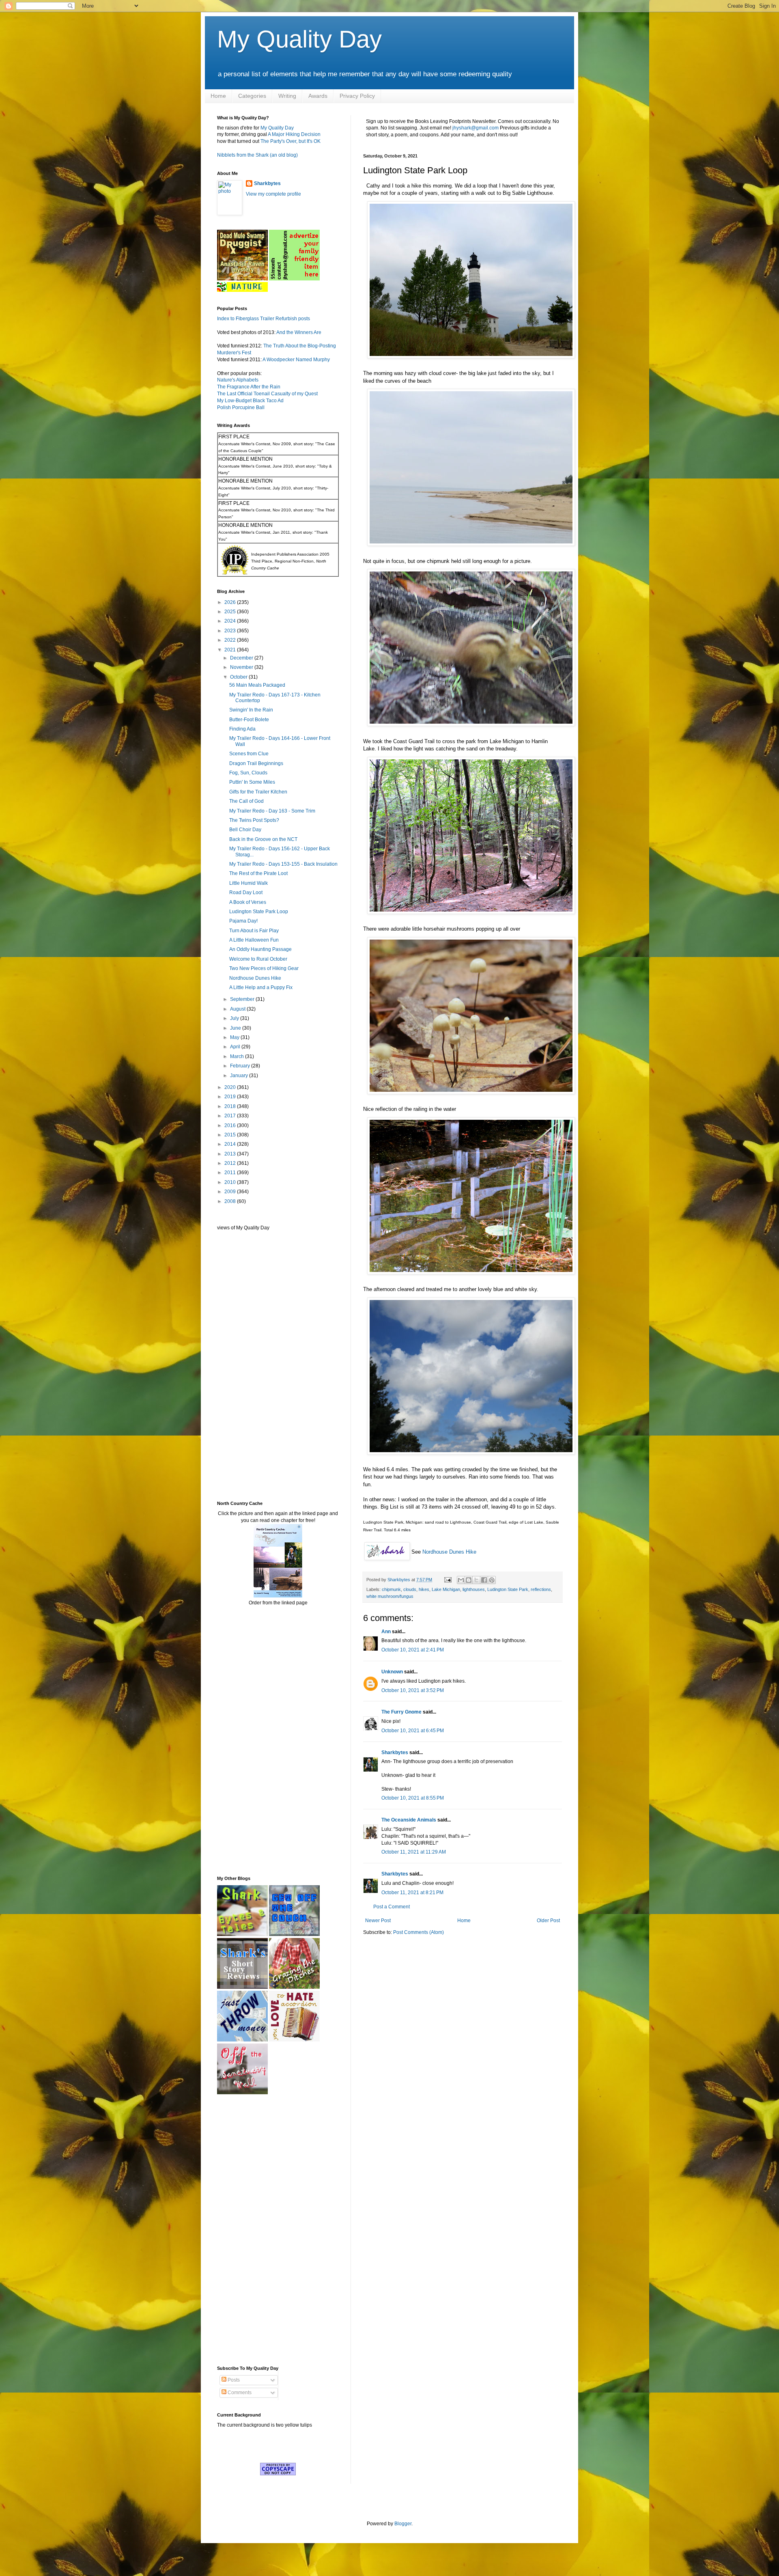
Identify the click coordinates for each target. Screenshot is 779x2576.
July (235, 1018)
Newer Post (378, 1921)
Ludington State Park (508, 1589)
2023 (231, 631)
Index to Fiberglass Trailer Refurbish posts (264, 319)
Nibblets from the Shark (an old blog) (257, 155)
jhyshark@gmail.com (476, 128)
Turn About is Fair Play (254, 931)
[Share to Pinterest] (492, 1580)
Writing (287, 96)
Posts (233, 2380)
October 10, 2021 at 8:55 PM (413, 1798)
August (238, 1009)
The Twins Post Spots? (254, 820)
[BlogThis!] (469, 1580)
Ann (386, 1632)
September (243, 999)
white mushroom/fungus (390, 1596)
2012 (231, 1163)
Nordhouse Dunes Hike (449, 1552)
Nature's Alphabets (238, 380)
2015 (231, 1135)
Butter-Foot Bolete (249, 720)
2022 (231, 640)
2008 (231, 1201)
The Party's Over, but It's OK (291, 141)
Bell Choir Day (245, 830)
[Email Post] (448, 1580)
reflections (541, 1589)
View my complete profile (273, 194)
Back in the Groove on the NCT (263, 839)
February (241, 1066)
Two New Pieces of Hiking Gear (264, 968)
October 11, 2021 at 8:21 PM (412, 1893)
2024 (231, 621)
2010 (231, 1182)
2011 (231, 1173)
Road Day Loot (246, 892)
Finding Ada (242, 729)
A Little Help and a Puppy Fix (261, 987)
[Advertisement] (241, 1365)
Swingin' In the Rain (251, 710)
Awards (318, 96)
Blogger (403, 2524)
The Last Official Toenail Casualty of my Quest (267, 394)
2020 (231, 1087)
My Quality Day (299, 39)
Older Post (548, 1921)
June (236, 1028)
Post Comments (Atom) (419, 1932)
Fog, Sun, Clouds (248, 773)
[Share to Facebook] (484, 1580)
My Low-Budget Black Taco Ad (250, 401)
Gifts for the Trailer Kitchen (258, 792)
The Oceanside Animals (409, 1820)
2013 (231, 1154)
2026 (231, 602)
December (242, 658)
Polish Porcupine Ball (241, 407)
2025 (231, 612)
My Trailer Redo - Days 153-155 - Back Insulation (283, 864)
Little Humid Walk (249, 883)
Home (218, 96)
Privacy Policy (357, 96)
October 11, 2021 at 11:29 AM (414, 1852)
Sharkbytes (395, 1753)
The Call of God (246, 801)
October (239, 677)
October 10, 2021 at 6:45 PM (413, 1731)
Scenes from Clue (249, 754)
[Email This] (461, 1580)
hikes (424, 1589)
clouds (410, 1589)
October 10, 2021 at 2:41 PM (413, 1650)
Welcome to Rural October (258, 959)
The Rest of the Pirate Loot (258, 873)
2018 (231, 1106)
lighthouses (474, 1589)
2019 (231, 1097)
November (242, 667)
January (240, 1076)
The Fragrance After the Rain (249, 387)
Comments (239, 2393)
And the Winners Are (299, 332)
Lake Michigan (446, 1589)
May (235, 1037)
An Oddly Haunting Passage (260, 949)
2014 (231, 1144)
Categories (252, 96)
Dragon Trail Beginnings (256, 763)
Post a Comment (392, 1907)
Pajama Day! (243, 921)
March (238, 1056)
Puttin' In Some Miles (252, 782)
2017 (231, 1116)
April (236, 1047)
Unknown (392, 1672)
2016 (231, 1125)
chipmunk (391, 1589)
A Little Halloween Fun (254, 940)
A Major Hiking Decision (294, 134)
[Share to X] (476, 1580)
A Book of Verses (248, 902)
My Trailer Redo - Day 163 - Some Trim (272, 811)
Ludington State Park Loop (259, 912)
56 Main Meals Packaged (257, 685)
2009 (231, 1192)
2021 (231, 650)
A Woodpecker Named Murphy (296, 360)
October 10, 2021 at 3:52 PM (413, 1690)
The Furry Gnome (401, 1712)
